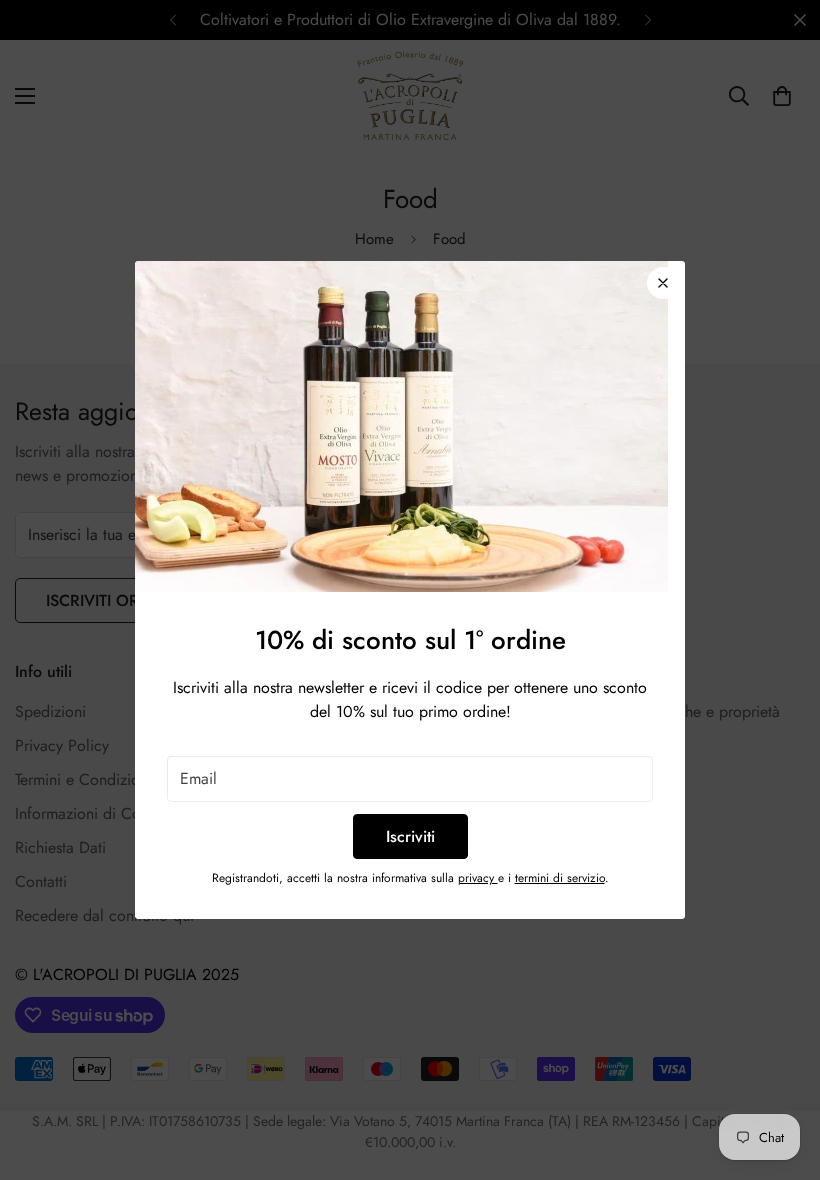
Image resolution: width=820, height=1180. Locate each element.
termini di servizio (560, 878)
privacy (478, 878)
